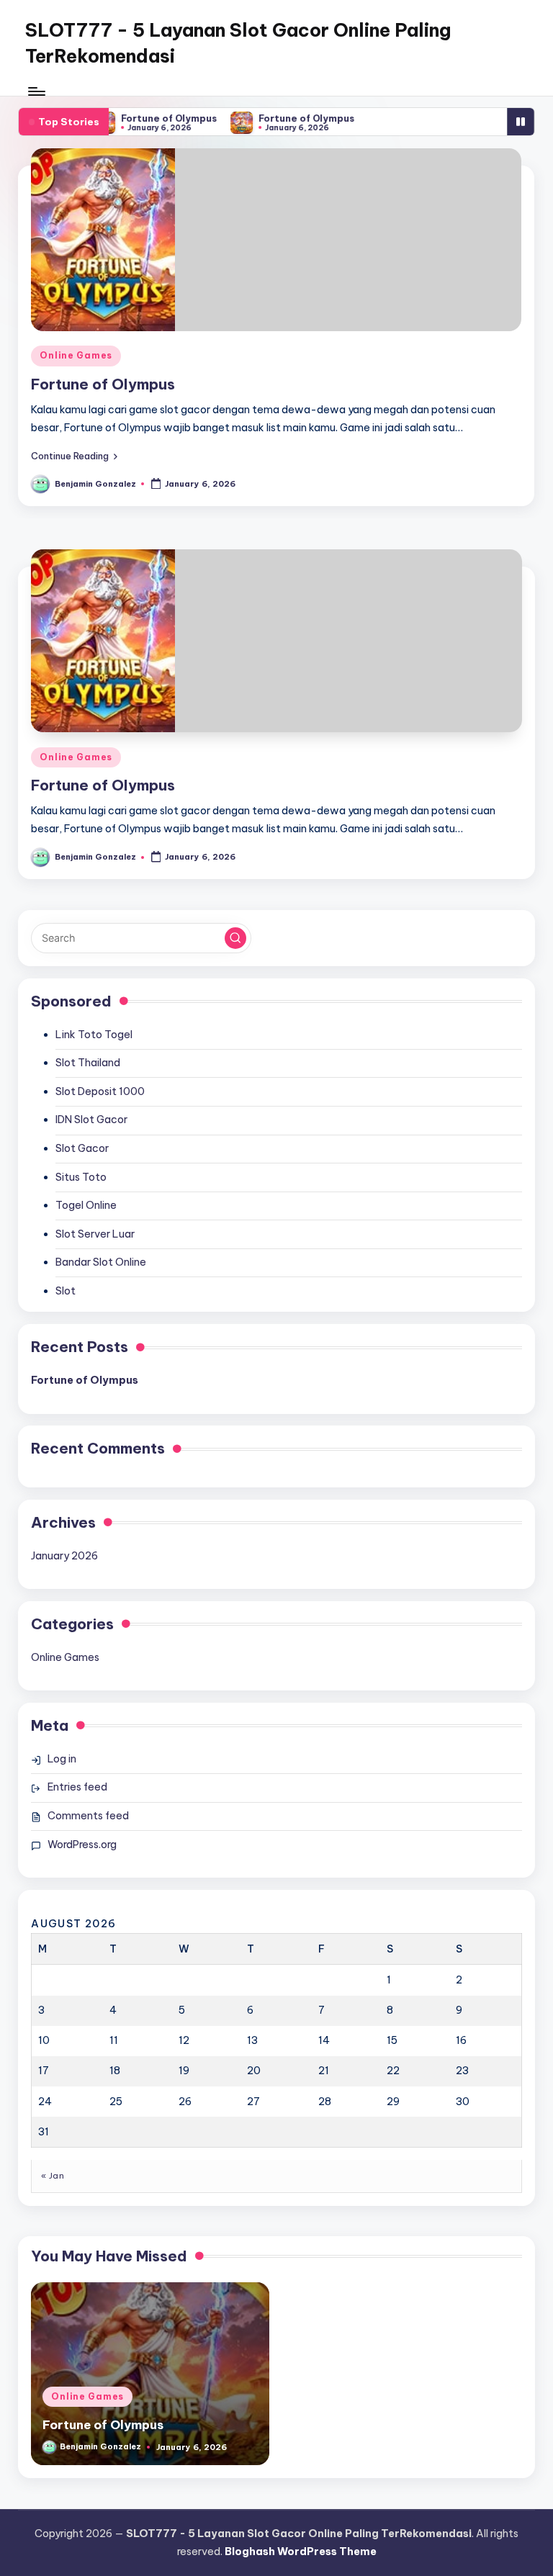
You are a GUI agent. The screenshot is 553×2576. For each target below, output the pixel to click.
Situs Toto (81, 1177)
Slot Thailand (88, 1063)
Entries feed (77, 1787)
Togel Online (86, 1205)
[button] (74, 455)
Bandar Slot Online (101, 1262)
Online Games (76, 355)
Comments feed (88, 1816)
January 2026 (64, 1556)
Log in (62, 1759)
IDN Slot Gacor (91, 1120)
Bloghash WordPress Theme (301, 2552)
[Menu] (36, 91)
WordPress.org (82, 1845)
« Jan (53, 2176)
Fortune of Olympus (158, 118)
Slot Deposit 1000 (100, 1091)
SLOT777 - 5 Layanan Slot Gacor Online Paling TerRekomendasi (238, 43)
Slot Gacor (82, 1148)
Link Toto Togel (94, 1035)
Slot (66, 1291)
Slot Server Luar (95, 1234)
